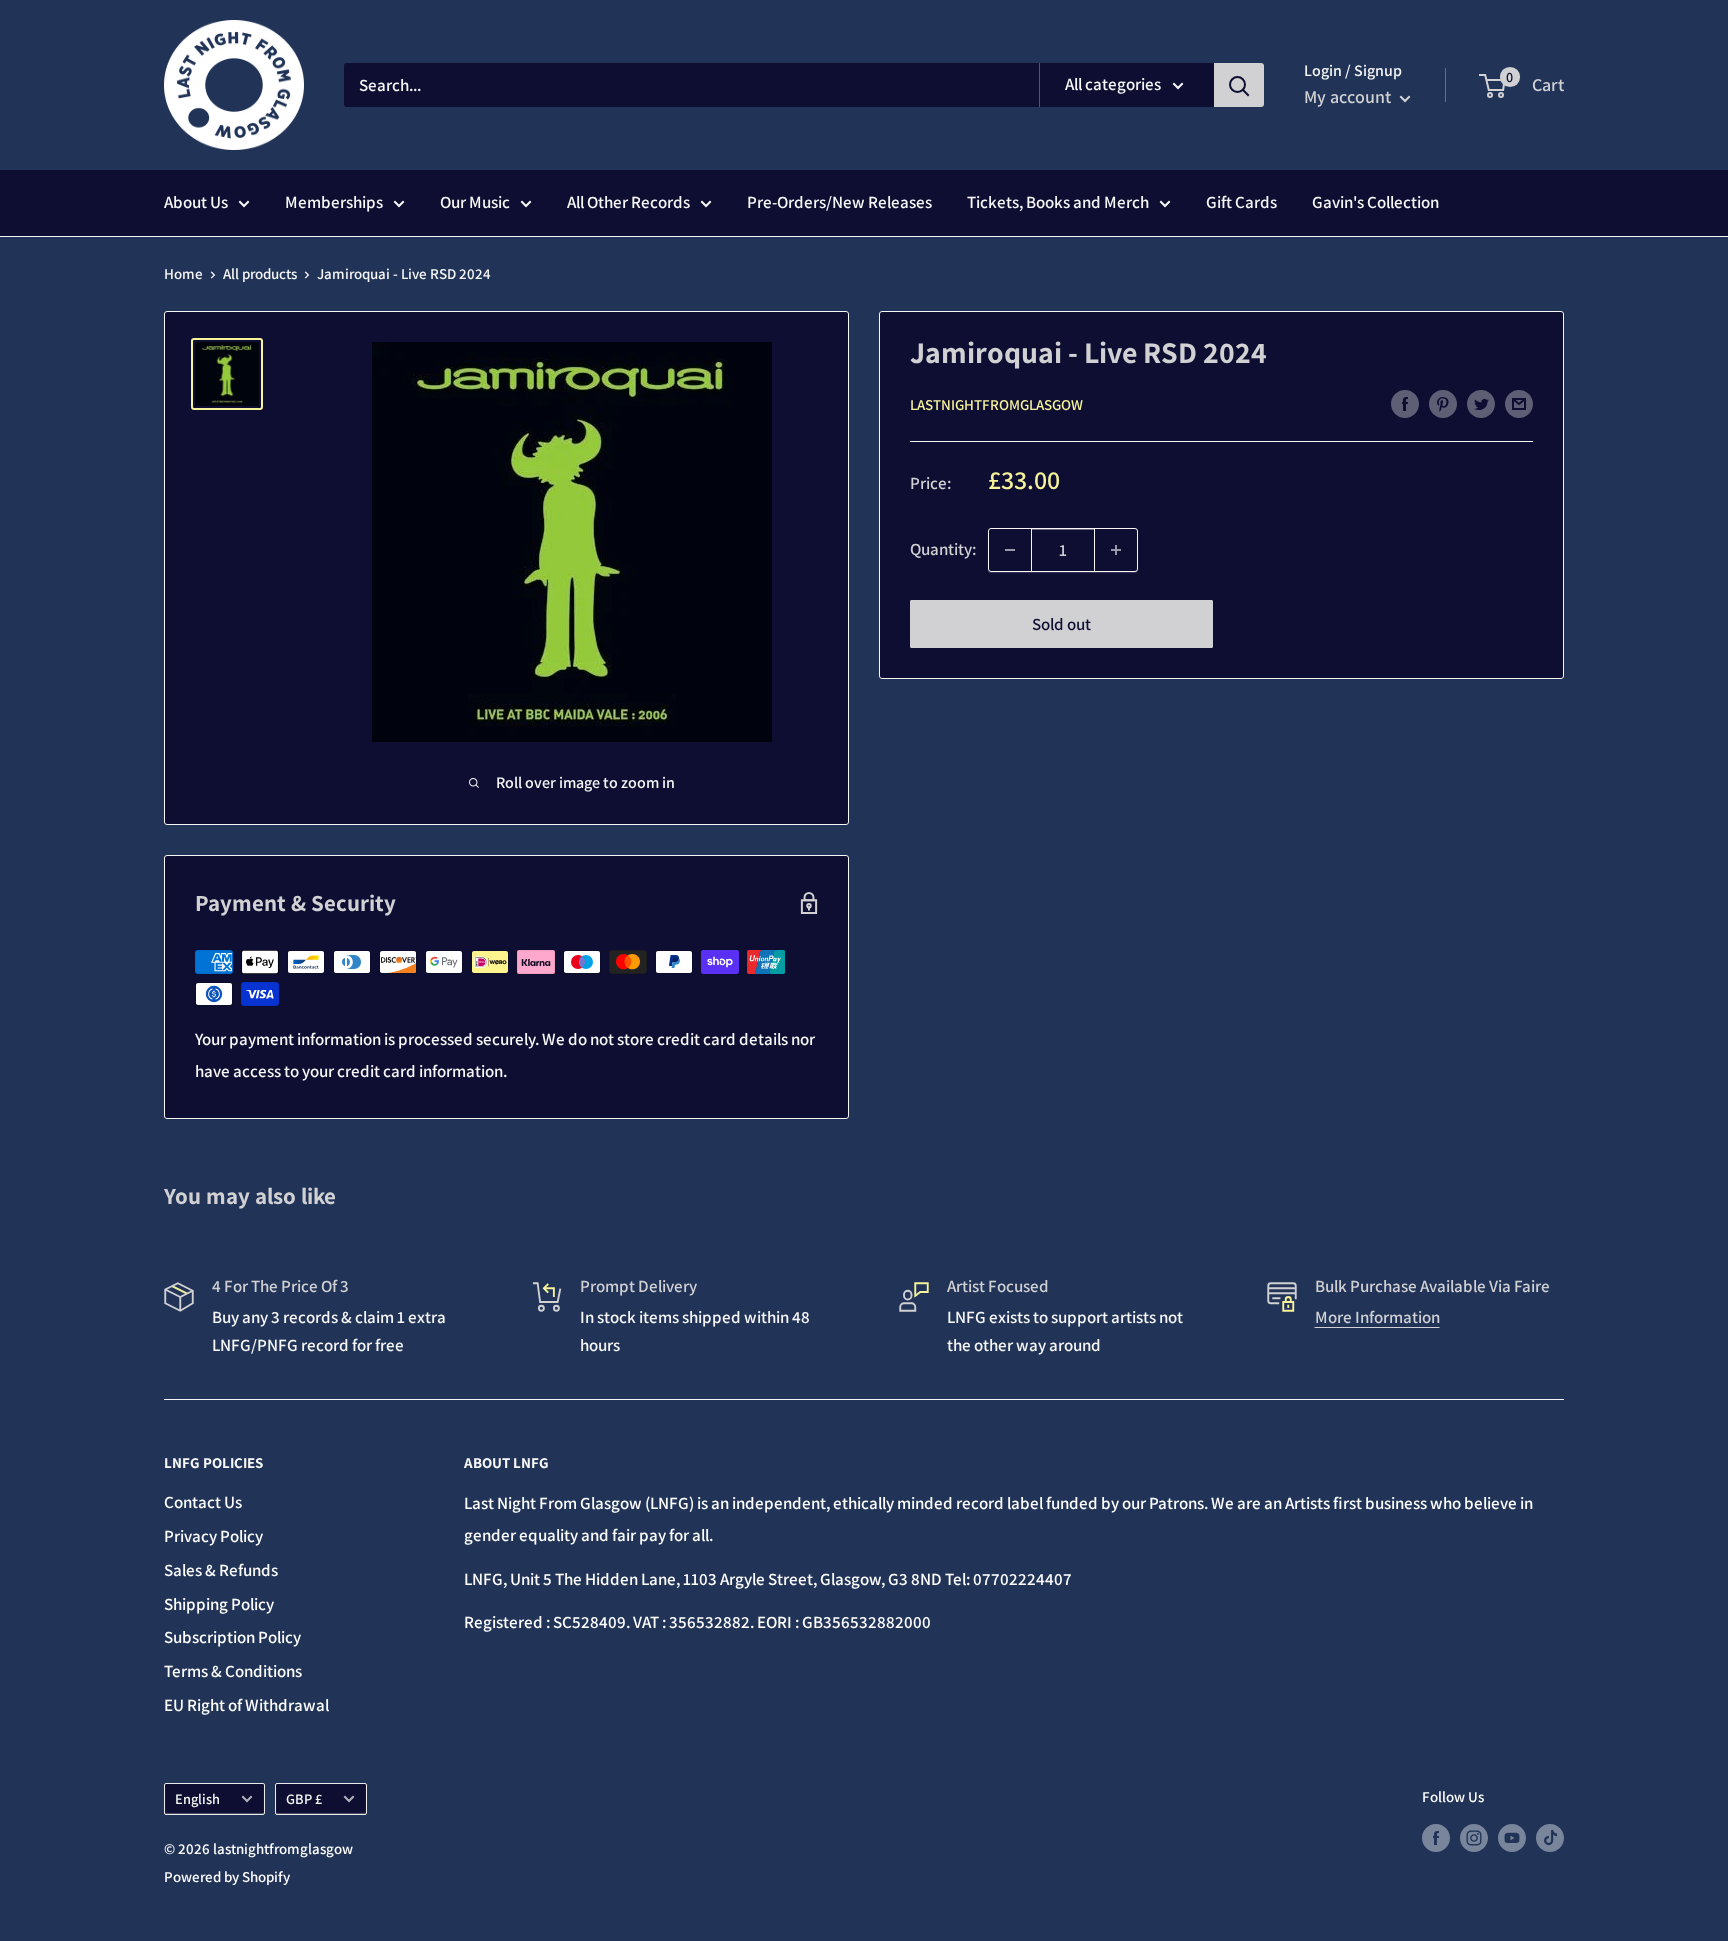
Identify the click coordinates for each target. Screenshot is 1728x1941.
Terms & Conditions (233, 1671)
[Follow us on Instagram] (1474, 1837)
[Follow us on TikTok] (1550, 1837)
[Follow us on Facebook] (1436, 1837)
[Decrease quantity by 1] (1010, 550)
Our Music (475, 202)
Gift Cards (1241, 202)
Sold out (1061, 624)
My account (1349, 96)
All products (260, 273)
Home (183, 273)
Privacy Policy (213, 1536)
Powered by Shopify (227, 1876)
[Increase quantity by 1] (1116, 550)
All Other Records (628, 202)
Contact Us (203, 1502)
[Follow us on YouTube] (1512, 1837)
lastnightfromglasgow (996, 404)
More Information (1377, 1317)
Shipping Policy (219, 1604)
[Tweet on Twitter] (1481, 403)
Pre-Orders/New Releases (839, 202)
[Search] (1239, 85)
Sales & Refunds (221, 1570)
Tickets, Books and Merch (1058, 202)
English (197, 1798)
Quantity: (943, 549)
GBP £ (304, 1798)
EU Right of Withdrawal (246, 1705)
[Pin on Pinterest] (1443, 403)
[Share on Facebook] (1405, 403)
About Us (196, 202)
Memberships (334, 202)
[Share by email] (1519, 403)
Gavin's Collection (1375, 202)
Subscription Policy (232, 1637)
